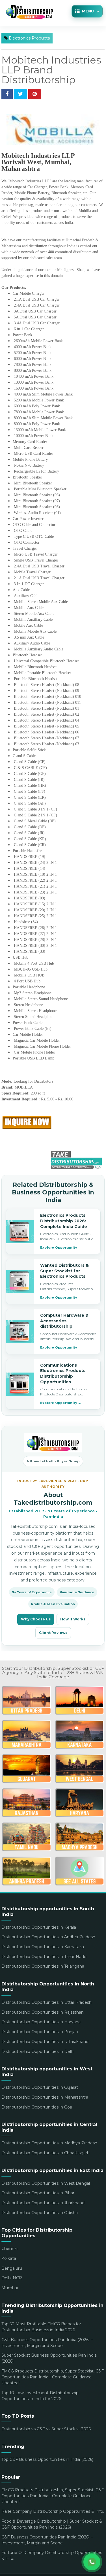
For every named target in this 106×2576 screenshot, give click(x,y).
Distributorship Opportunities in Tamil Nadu (44, 1957)
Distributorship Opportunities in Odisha (40, 2213)
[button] (87, 11)
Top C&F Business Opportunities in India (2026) (47, 2459)
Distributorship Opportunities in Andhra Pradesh (48, 1937)
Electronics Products (29, 38)
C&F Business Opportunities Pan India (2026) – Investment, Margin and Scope (47, 2343)
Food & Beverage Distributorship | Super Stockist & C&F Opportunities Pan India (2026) (52, 2524)
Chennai (9, 2249)
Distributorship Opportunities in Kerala (39, 1927)
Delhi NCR (12, 2278)
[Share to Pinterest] (35, 94)
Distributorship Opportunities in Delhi (38, 2051)
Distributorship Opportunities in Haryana (41, 2022)
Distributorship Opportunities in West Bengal (46, 2183)
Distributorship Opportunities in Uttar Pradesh (46, 2002)
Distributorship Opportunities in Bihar (38, 2193)
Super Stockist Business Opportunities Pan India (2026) (49, 2358)
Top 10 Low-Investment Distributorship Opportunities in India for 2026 (40, 2396)
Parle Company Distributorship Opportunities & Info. (53, 2511)
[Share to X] (20, 94)
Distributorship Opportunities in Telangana (43, 1966)
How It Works (73, 1619)
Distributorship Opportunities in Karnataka (43, 1947)
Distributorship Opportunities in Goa (37, 2107)
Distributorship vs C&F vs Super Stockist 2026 (46, 2429)
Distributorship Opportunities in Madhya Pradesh (49, 2143)
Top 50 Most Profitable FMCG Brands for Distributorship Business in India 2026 (41, 2327)
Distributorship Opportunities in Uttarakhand (45, 2042)
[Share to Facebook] (7, 94)
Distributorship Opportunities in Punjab (40, 2032)
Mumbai (10, 2288)
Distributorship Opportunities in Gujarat (40, 2087)
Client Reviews (53, 1633)
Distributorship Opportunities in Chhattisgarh (46, 2153)
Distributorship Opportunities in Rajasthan (43, 2012)
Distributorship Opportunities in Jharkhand (43, 2203)
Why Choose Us (36, 1619)
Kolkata (9, 2258)
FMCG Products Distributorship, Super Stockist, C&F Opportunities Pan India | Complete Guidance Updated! (53, 2377)
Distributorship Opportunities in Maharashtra (45, 2097)
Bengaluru (12, 2268)
